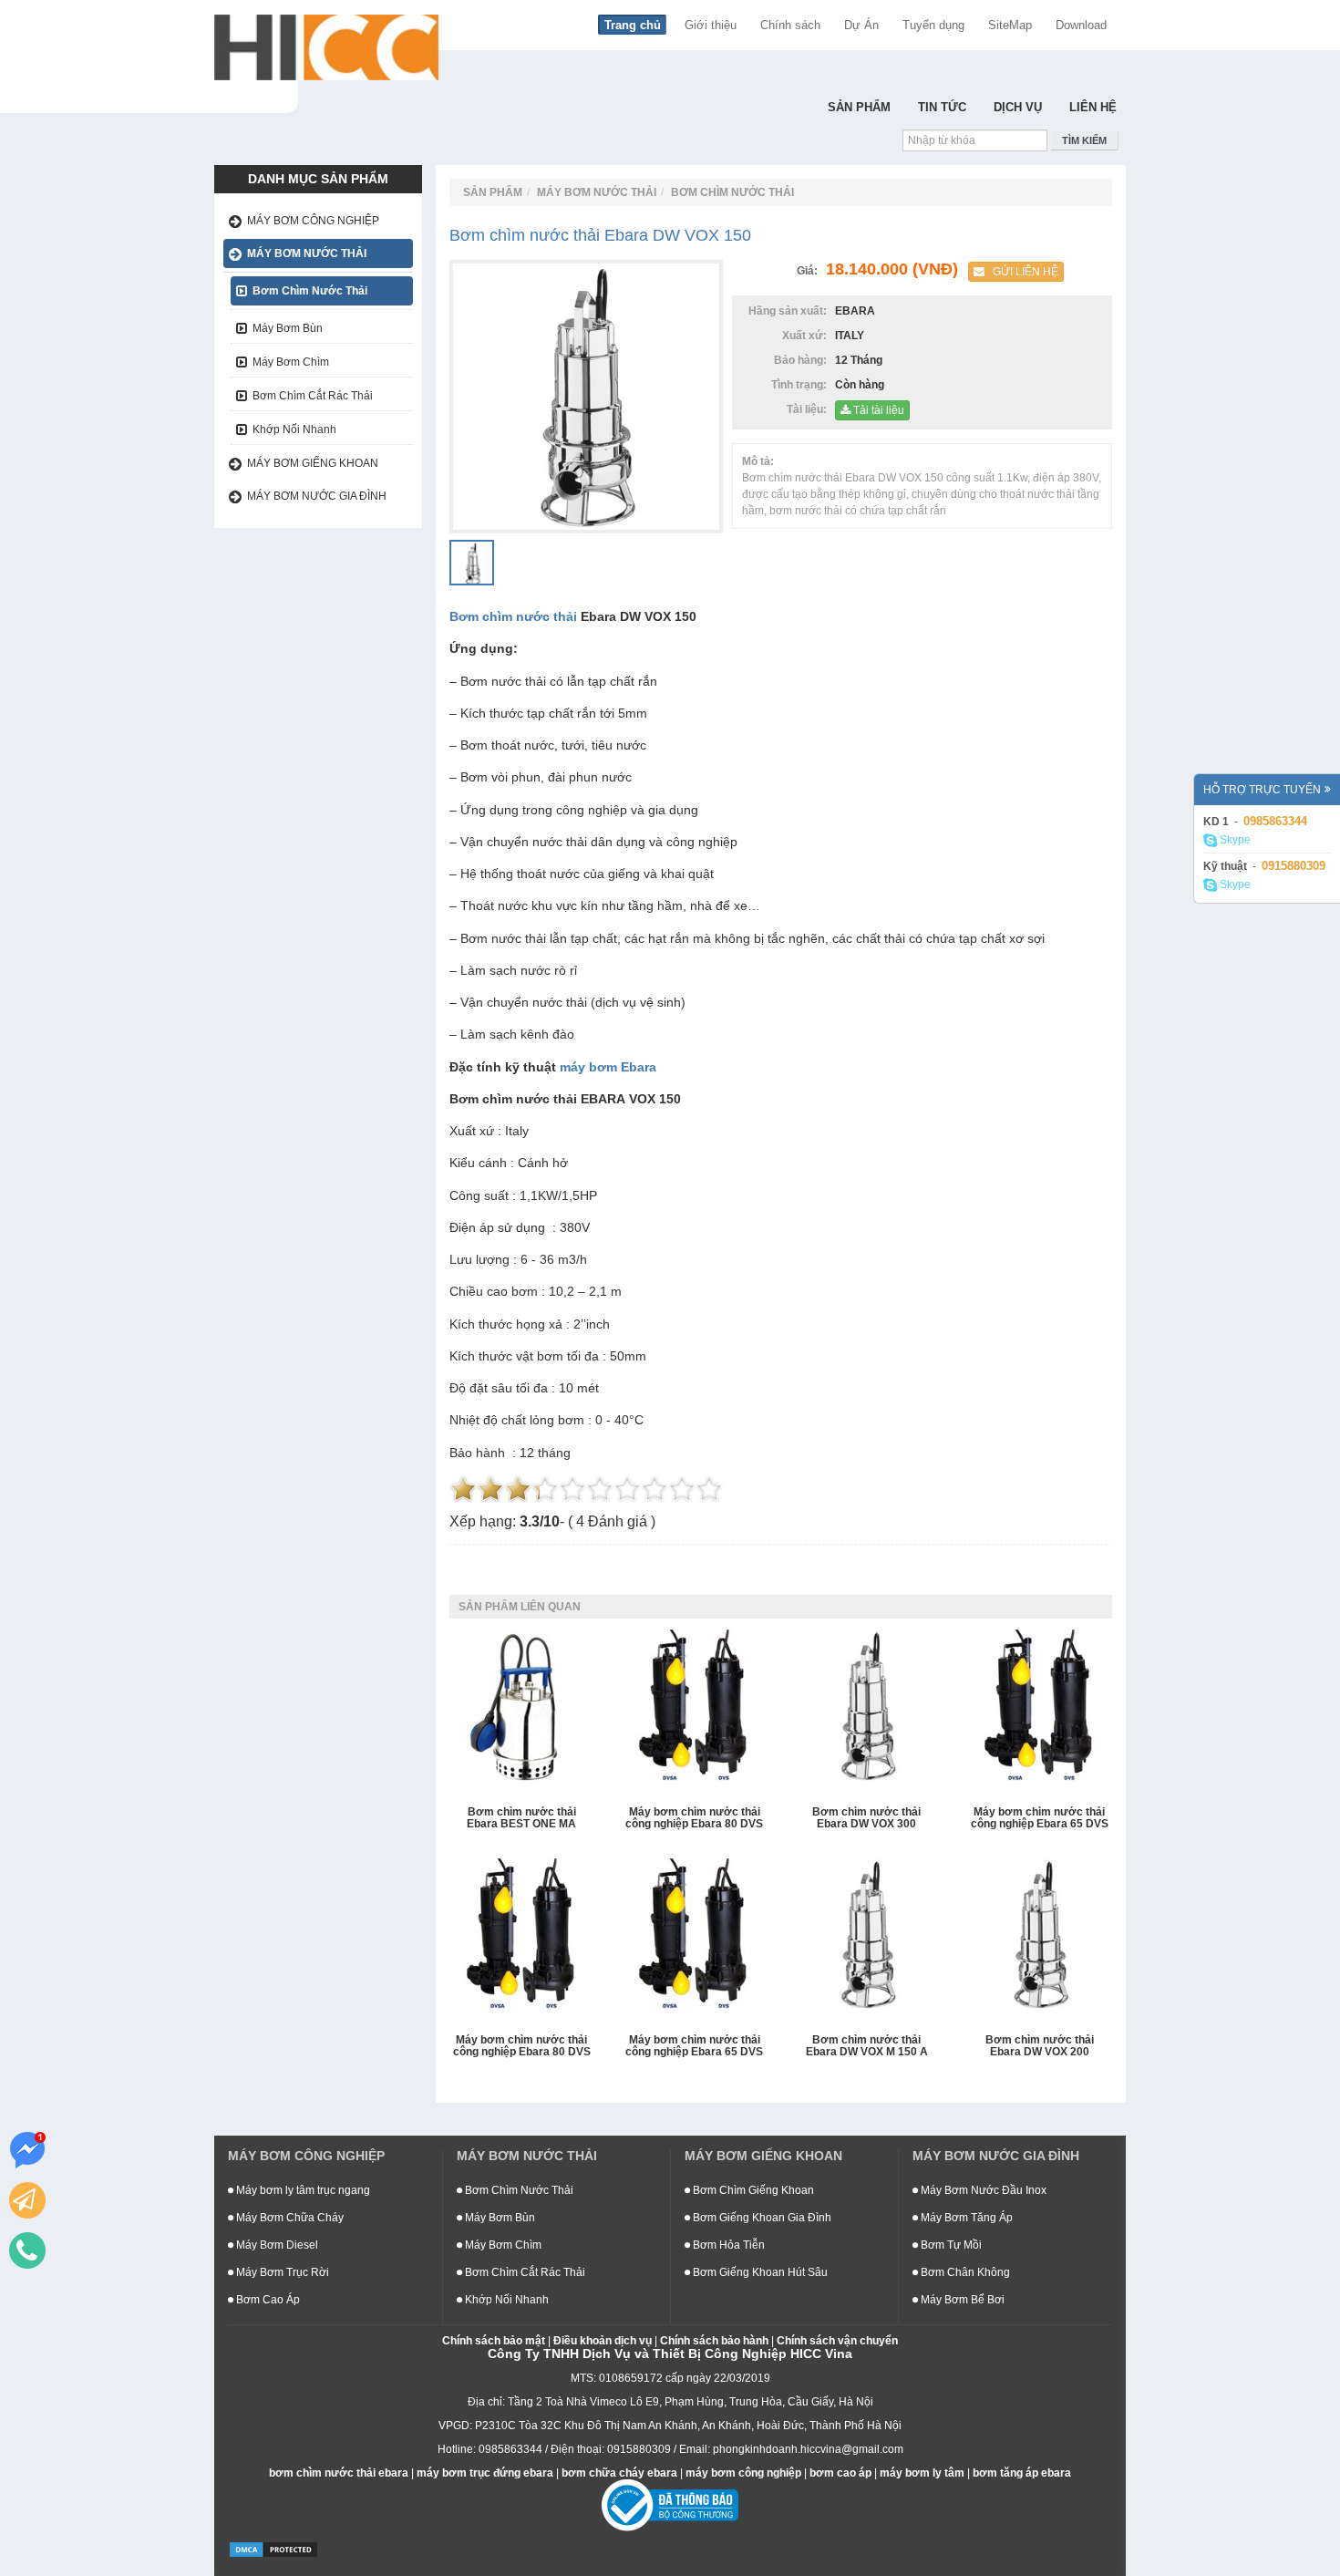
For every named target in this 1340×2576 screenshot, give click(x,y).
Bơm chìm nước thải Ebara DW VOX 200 (1040, 2046)
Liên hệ (1093, 107)
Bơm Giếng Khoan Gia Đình (761, 2218)
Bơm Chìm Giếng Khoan (752, 2190)
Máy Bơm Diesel (276, 2245)
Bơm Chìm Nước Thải (310, 291)
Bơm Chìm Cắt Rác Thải (313, 396)
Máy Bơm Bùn (288, 328)
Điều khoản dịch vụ (603, 2341)
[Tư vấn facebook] (27, 2150)
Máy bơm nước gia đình (317, 496)
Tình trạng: (802, 385)
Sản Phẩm (859, 107)
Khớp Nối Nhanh (294, 429)
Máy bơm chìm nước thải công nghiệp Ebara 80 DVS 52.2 (522, 2047)
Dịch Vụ (1018, 107)
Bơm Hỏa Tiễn (727, 2245)
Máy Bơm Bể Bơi (961, 2300)
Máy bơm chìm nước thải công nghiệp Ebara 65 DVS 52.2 (694, 2047)
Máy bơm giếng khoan (313, 463)
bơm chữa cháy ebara (619, 2473)
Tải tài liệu (877, 410)
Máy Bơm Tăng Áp (965, 2218)
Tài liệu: (809, 409)
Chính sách (790, 25)
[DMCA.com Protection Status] (273, 2549)
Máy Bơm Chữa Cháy (289, 2218)
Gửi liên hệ (1021, 272)
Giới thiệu (711, 25)
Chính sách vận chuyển (837, 2341)
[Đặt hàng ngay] (27, 2200)
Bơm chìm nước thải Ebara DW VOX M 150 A (867, 2046)
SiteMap (1010, 25)
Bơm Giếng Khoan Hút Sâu (759, 2272)
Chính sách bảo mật (494, 2341)
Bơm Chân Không (964, 2272)
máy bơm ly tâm (922, 2473)
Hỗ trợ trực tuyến (1262, 790)
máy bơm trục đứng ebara (485, 2473)
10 (709, 1489)
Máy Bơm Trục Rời (281, 2272)
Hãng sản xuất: (790, 311)
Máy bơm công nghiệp (313, 221)
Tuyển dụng (933, 25)
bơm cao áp (840, 2473)
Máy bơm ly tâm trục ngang (302, 2190)
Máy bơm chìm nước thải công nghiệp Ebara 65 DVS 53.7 (1040, 1819)
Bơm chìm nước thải (513, 616)
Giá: (810, 271)
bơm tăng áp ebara (1022, 2473)
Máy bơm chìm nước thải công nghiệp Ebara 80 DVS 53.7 (694, 1819)
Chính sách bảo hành (714, 2341)
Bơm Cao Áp (267, 2300)
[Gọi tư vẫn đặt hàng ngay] (27, 2250)
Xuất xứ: (807, 336)
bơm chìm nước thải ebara (339, 2473)
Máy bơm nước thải (307, 253)
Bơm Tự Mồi (950, 2245)
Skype (1234, 840)
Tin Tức (942, 107)
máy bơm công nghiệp (743, 2473)
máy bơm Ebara (608, 1067)
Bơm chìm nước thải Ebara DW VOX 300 (866, 1818)
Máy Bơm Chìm (291, 362)
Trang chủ (633, 25)
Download (1081, 25)
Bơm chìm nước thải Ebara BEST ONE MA (521, 1818)
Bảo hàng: (803, 360)
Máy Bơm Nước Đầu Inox (982, 2190)
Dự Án (861, 25)
